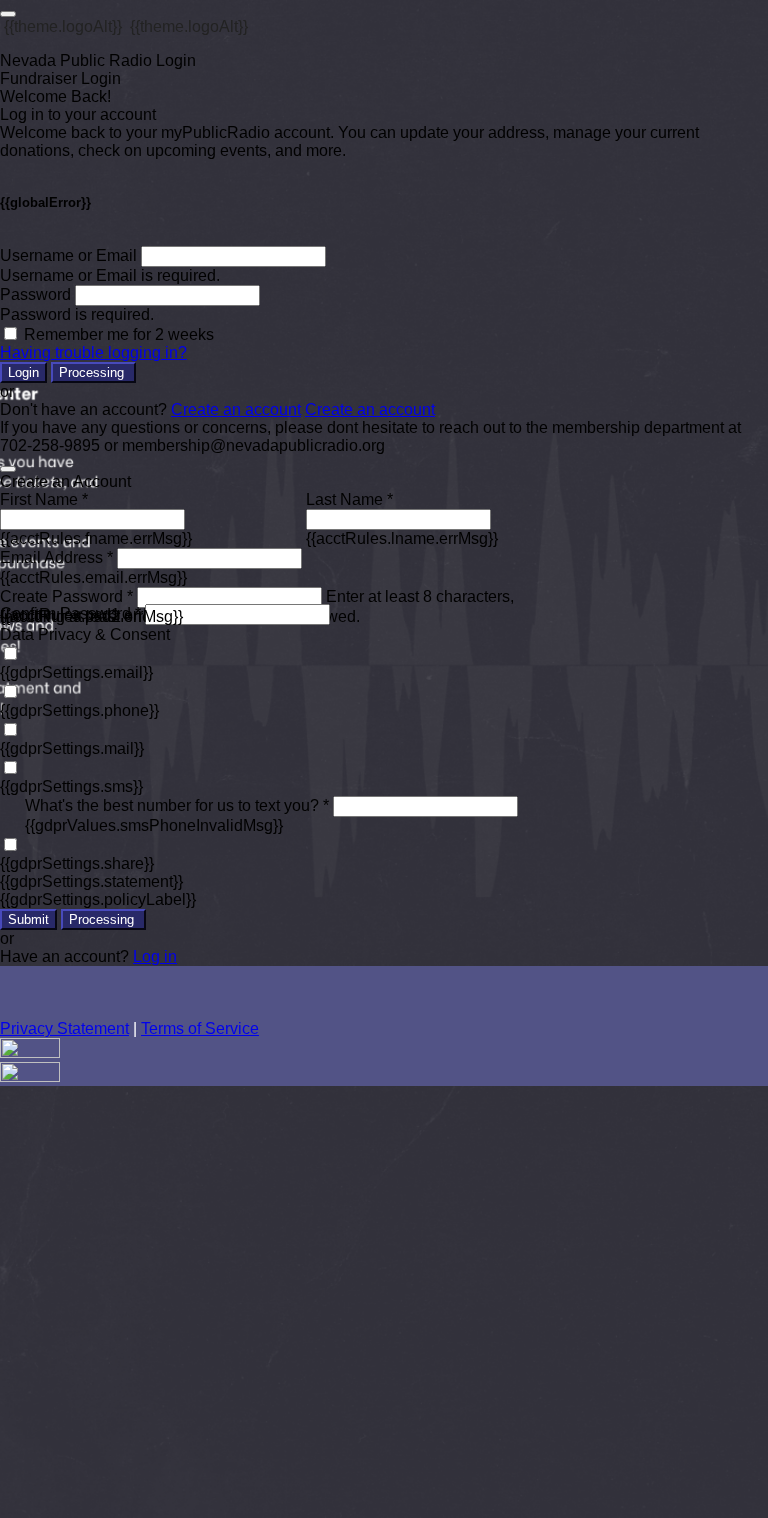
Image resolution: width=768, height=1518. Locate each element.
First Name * (44, 499)
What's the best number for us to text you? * (177, 805)
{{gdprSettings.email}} (76, 672)
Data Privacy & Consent (85, 634)
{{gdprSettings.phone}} (79, 710)
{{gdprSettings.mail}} (72, 748)
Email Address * (56, 557)
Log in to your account (78, 114)
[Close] (8, 469)
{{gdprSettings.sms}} (71, 786)
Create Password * (66, 596)
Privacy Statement (64, 1028)
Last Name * (349, 499)
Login (23, 372)
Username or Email (68, 255)
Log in (155, 956)
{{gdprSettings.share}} (77, 863)
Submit (28, 919)
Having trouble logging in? (93, 352)
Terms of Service (200, 1028)
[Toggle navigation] (8, 14)
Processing (93, 372)
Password (35, 294)
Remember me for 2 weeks (119, 334)
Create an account (236, 409)
